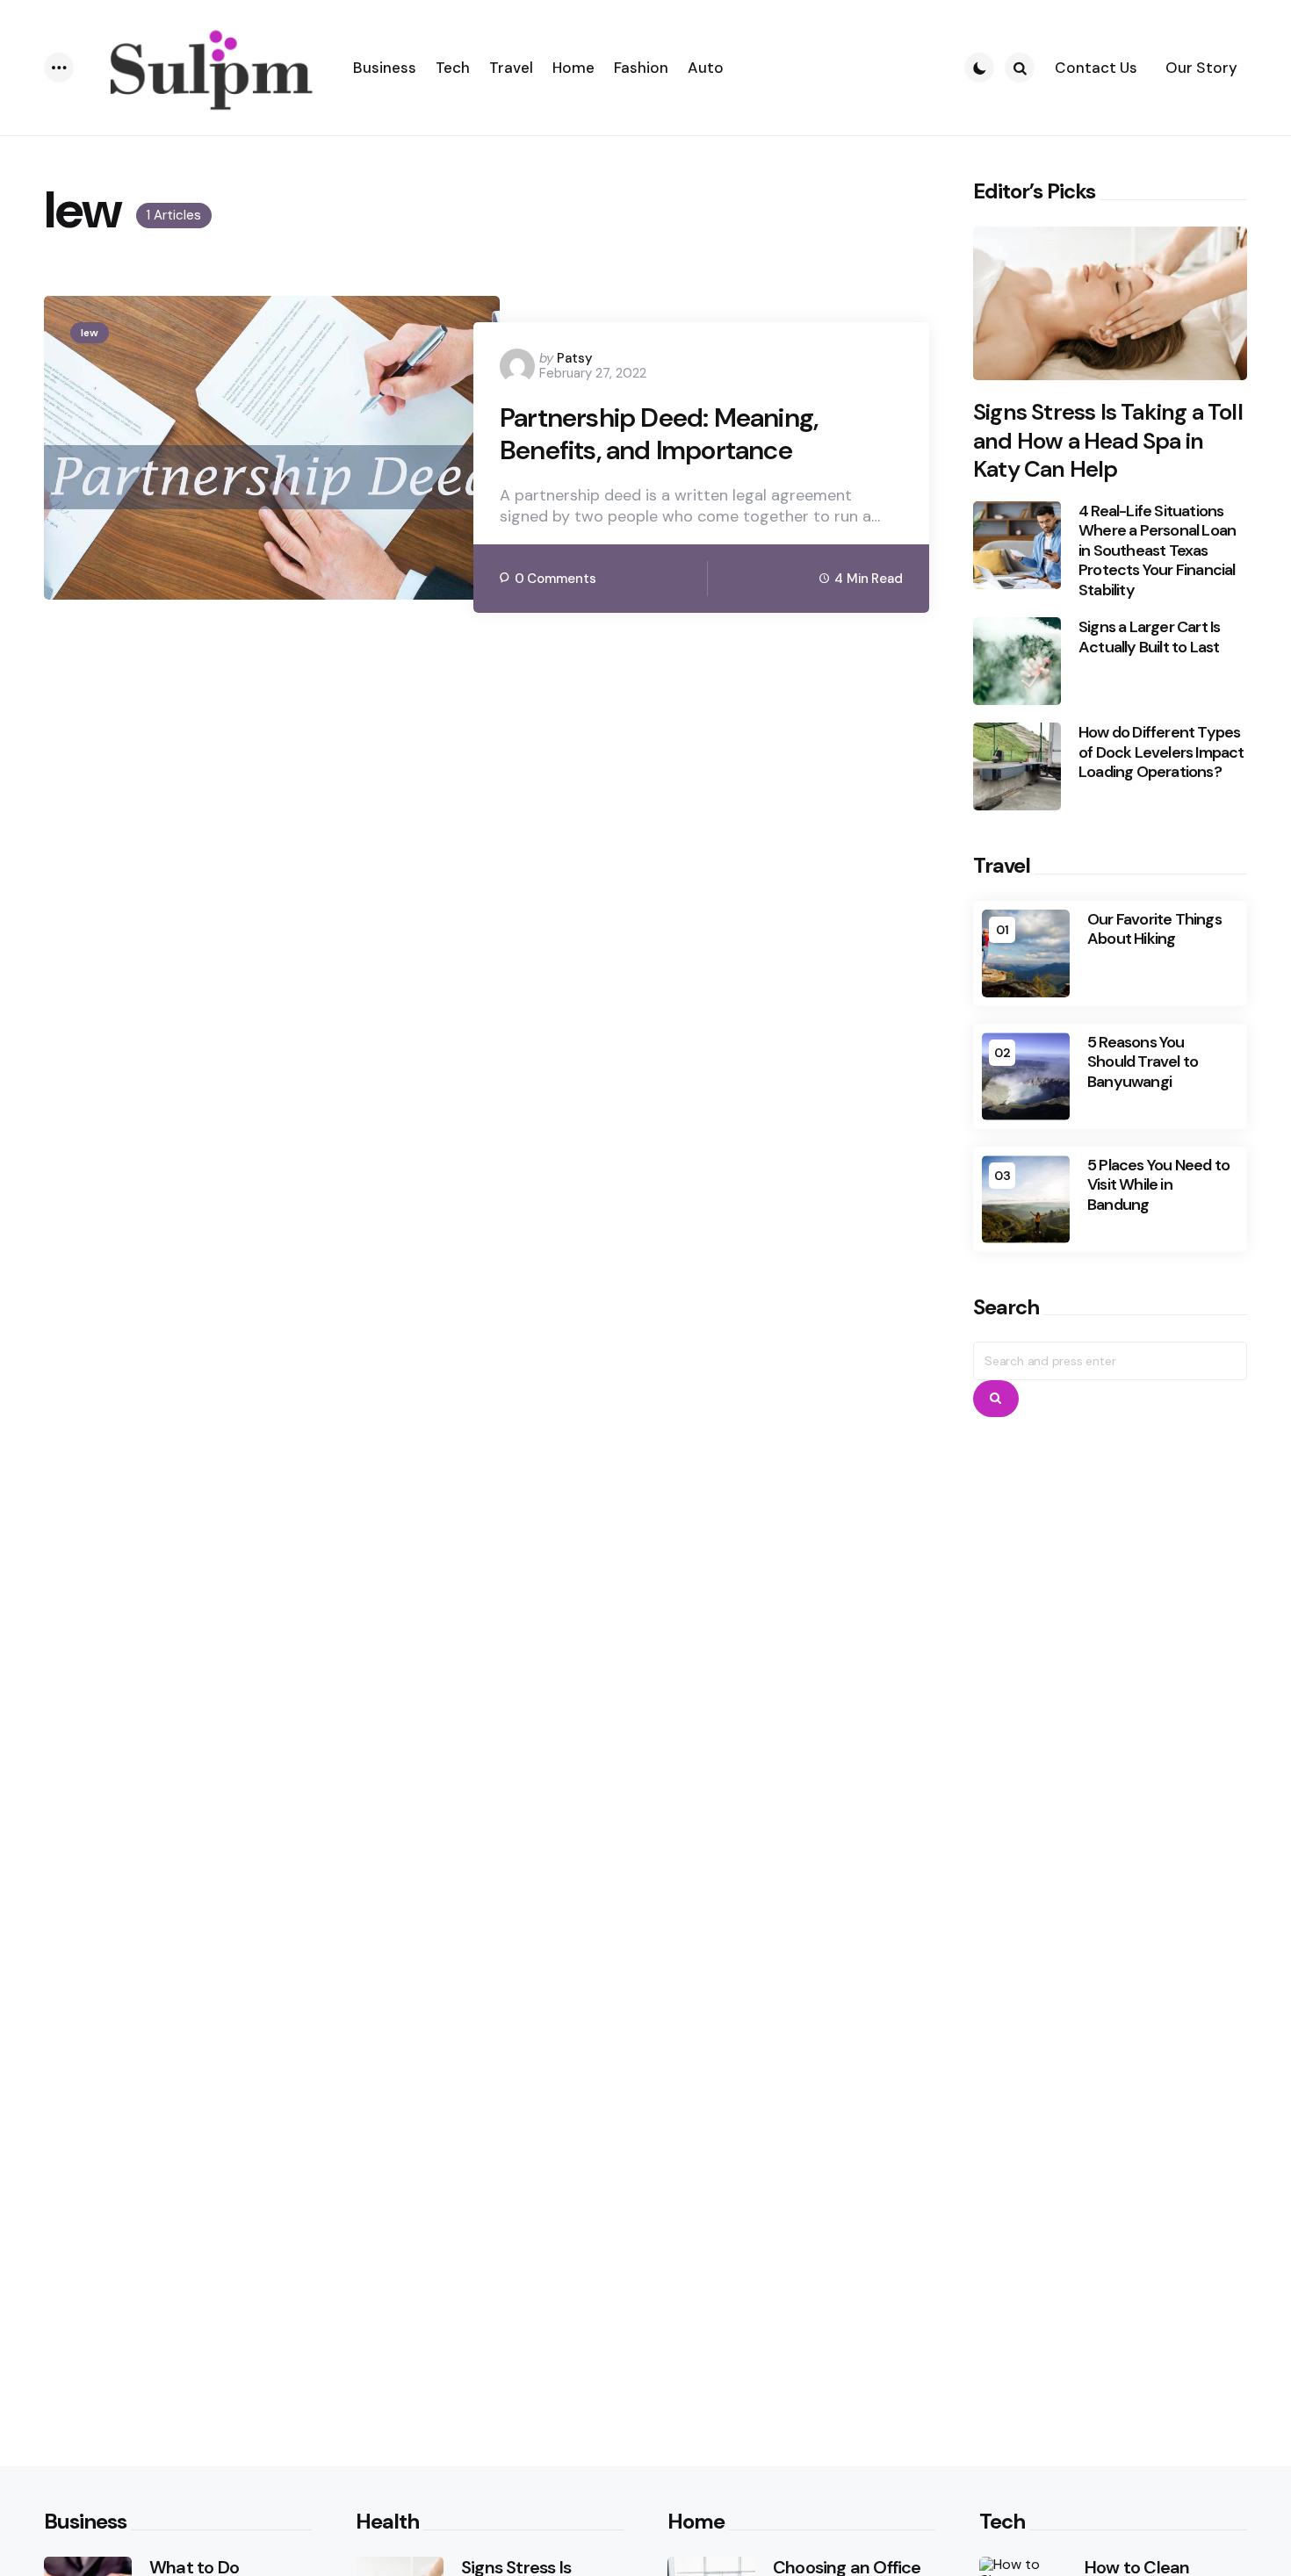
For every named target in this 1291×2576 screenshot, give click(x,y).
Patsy (575, 358)
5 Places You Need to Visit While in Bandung (1158, 1185)
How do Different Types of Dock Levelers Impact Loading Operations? (1161, 752)
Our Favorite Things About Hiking (1154, 929)
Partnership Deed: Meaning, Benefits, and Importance (659, 434)
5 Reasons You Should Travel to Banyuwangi (1143, 1062)
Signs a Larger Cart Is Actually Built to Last (1149, 637)
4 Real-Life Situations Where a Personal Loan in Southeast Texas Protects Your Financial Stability (1157, 551)
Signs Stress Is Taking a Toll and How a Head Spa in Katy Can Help (1108, 441)
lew (90, 333)
